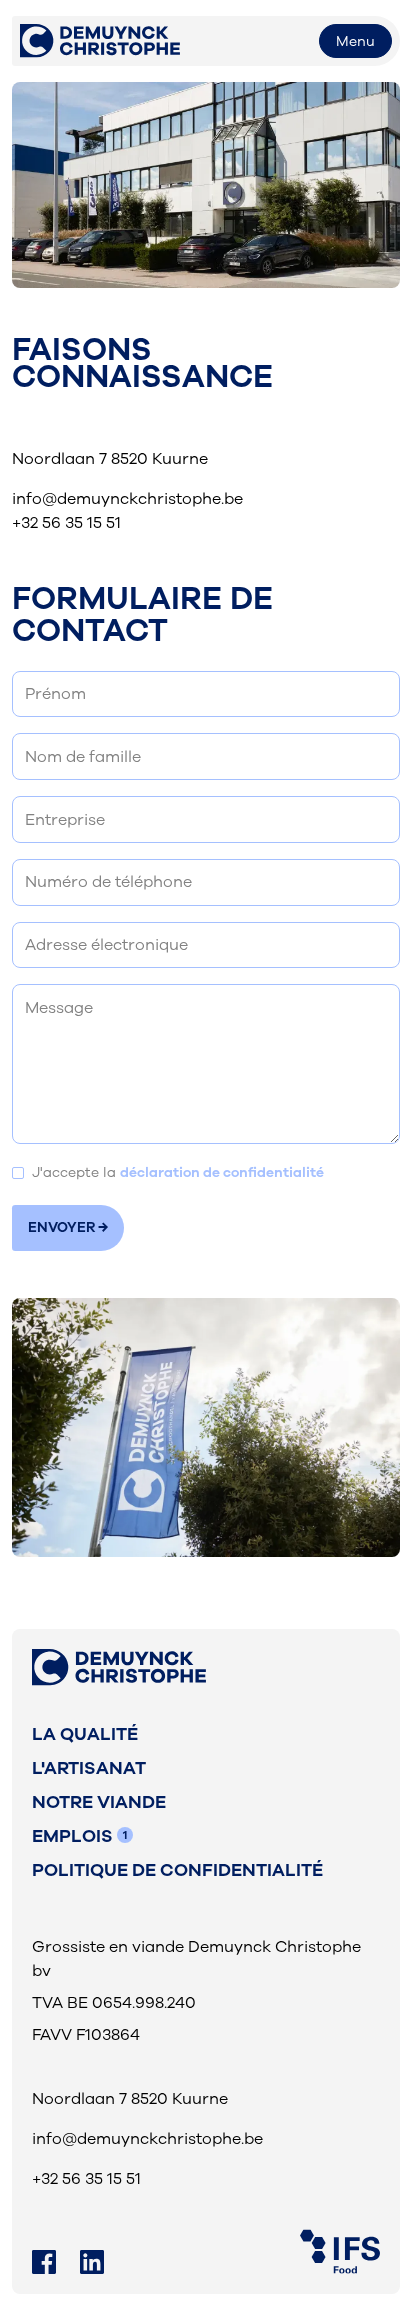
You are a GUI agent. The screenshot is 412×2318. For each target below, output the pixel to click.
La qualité (85, 1734)
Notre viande (99, 1802)
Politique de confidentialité (177, 1870)
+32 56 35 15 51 (66, 523)
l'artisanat (89, 1768)
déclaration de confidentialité (222, 1172)
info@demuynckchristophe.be (127, 499)
